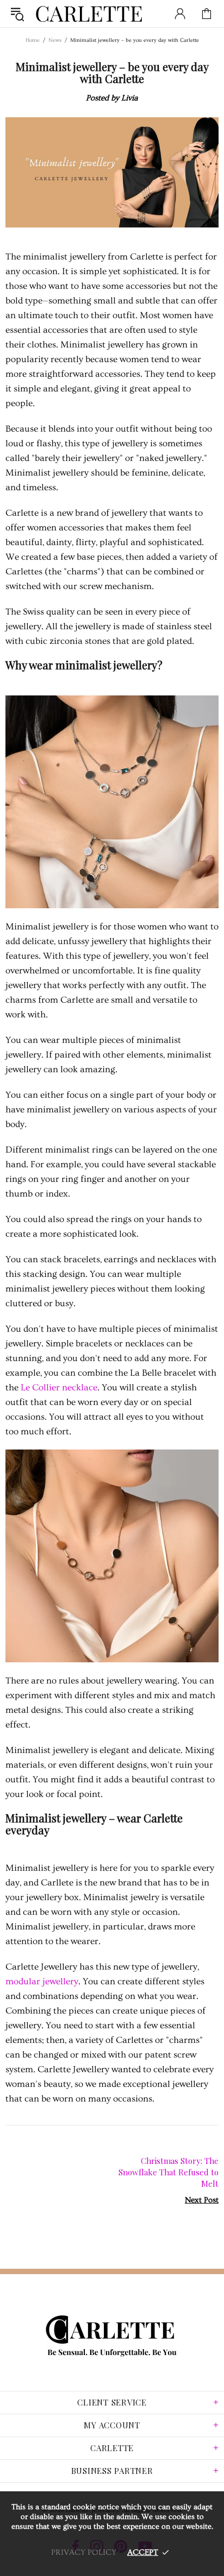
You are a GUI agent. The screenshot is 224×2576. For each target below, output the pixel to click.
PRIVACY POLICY (84, 2552)
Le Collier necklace (59, 1387)
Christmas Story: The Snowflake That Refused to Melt (169, 2172)
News (55, 40)
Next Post (202, 2200)
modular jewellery (42, 1981)
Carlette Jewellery (89, 14)
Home (33, 40)
